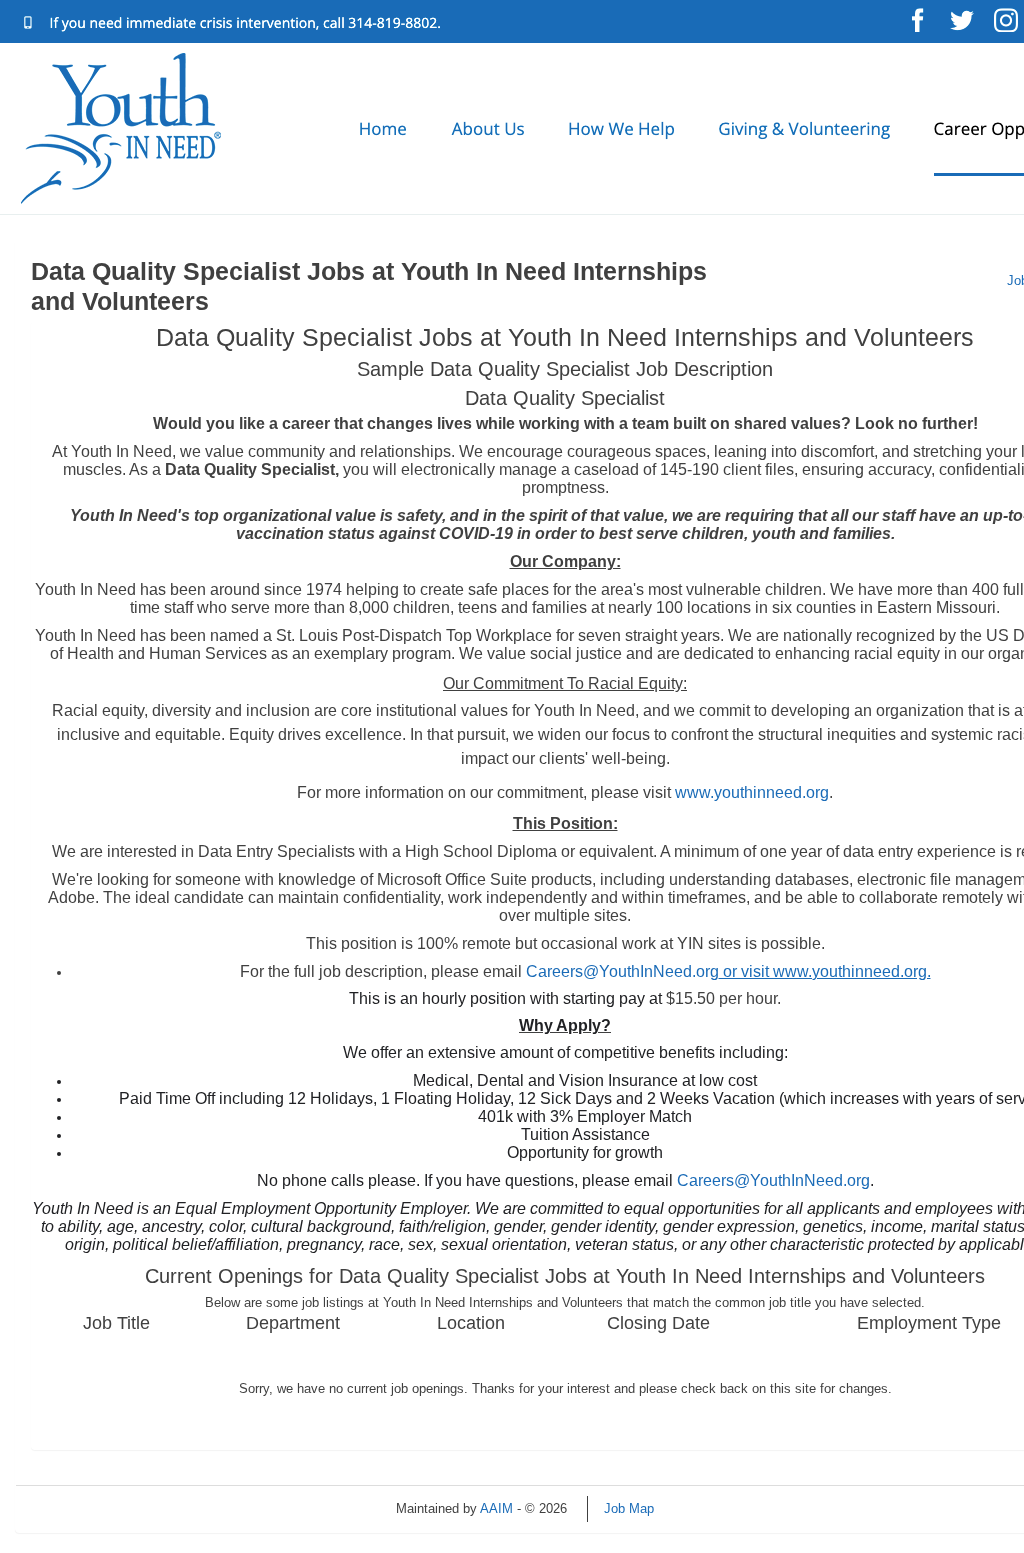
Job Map (629, 1508)
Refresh (712, 1508)
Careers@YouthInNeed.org (728, 971)
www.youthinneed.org (752, 792)
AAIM (496, 1508)
